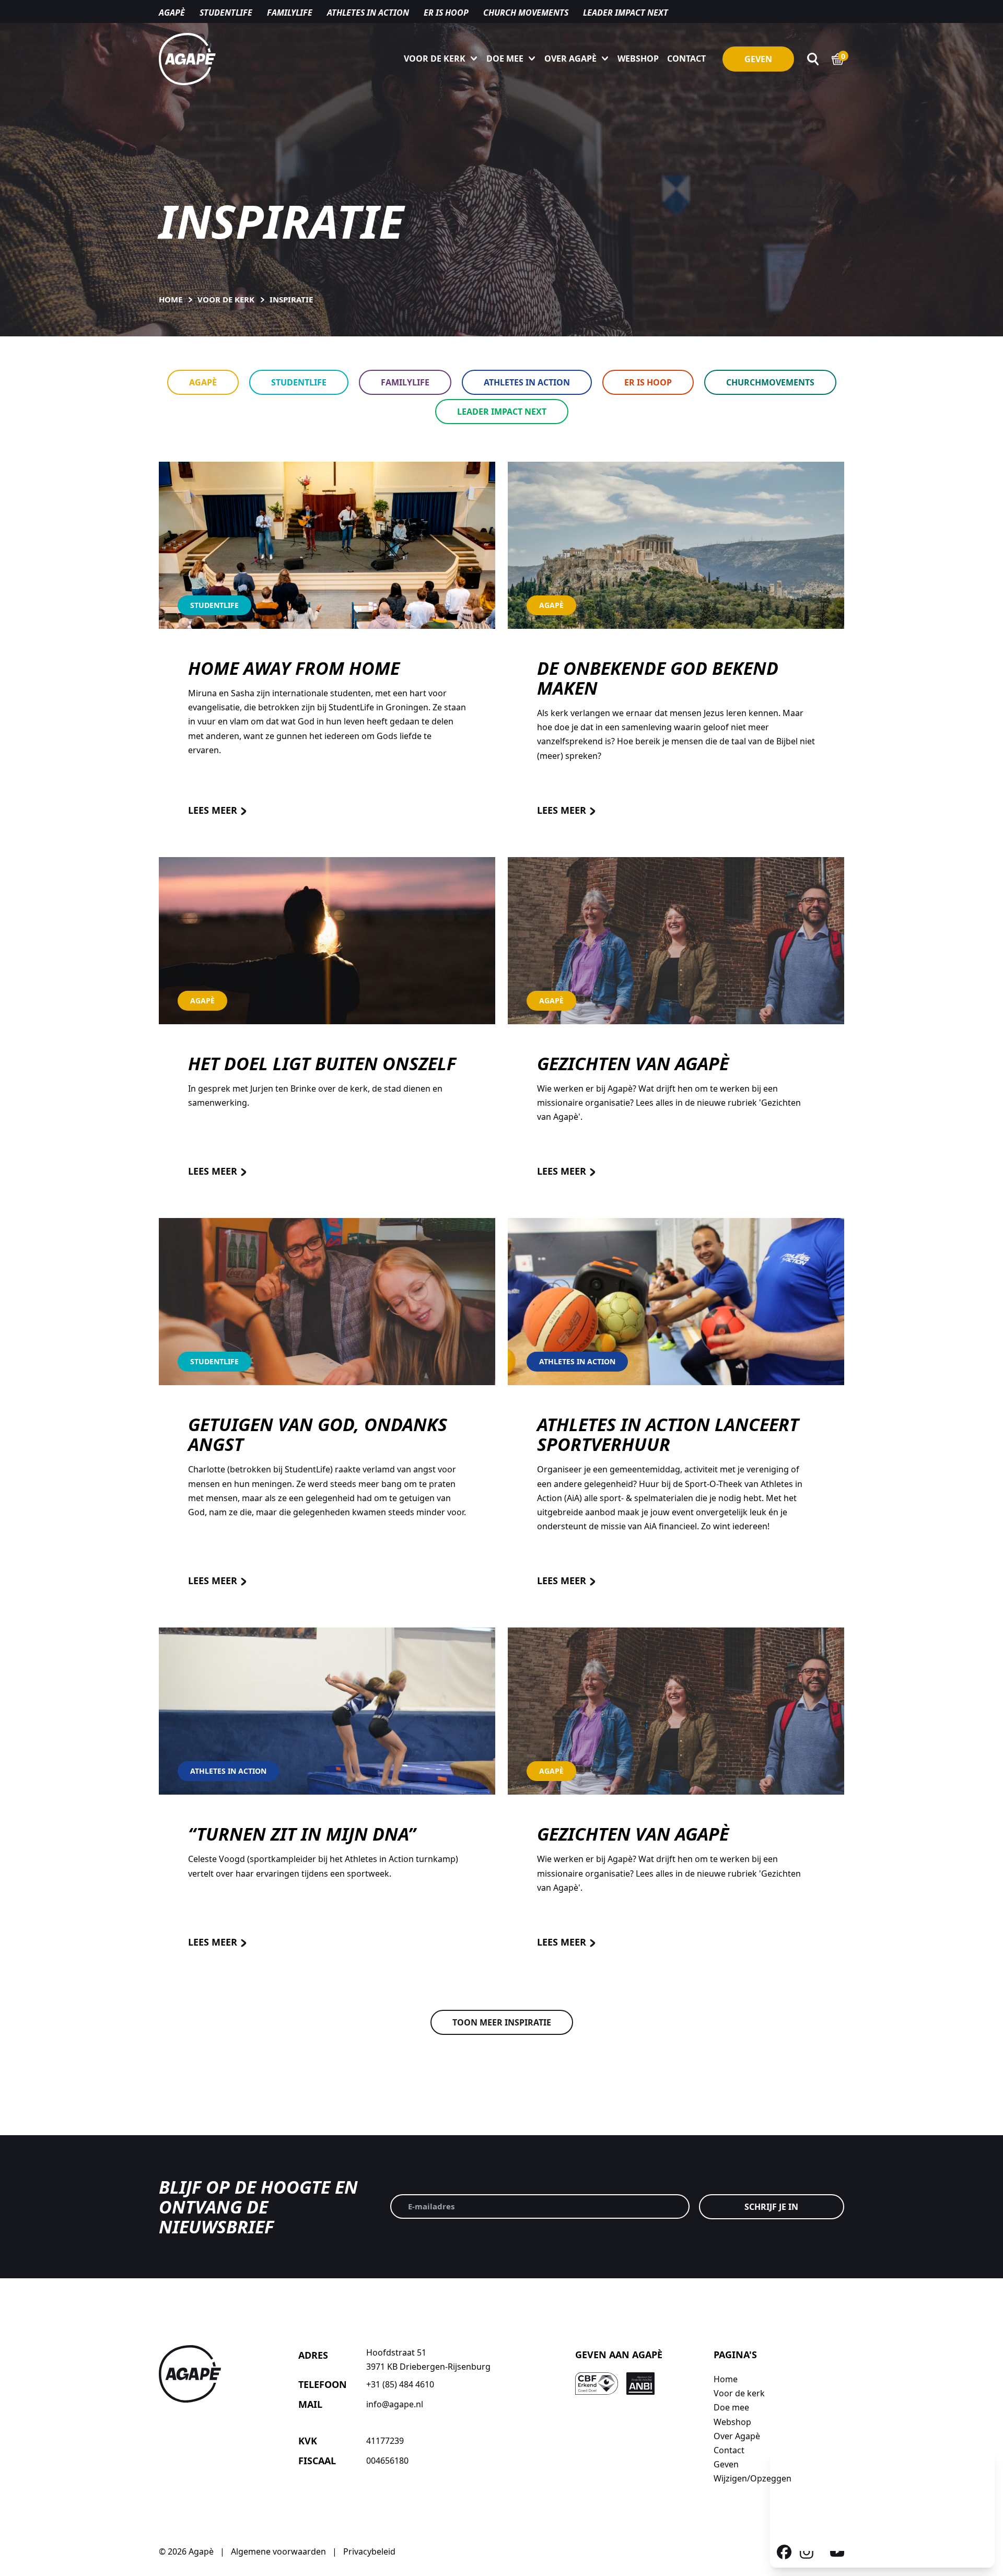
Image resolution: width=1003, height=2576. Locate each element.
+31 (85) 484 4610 (400, 2384)
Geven (758, 59)
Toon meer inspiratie (502, 2022)
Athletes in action (368, 13)
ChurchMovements (770, 382)
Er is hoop (446, 13)
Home (726, 2379)
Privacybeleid (369, 2551)
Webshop (638, 58)
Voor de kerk (435, 58)
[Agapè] (187, 59)
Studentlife (226, 13)
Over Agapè (570, 58)
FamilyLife (405, 382)
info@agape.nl (395, 2404)
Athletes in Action (527, 382)
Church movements (526, 13)
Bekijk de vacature (851, 2538)
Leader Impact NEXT (626, 13)
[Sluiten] (981, 2461)
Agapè (172, 13)
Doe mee (505, 58)
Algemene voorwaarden (278, 2551)
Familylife (290, 13)
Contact (686, 58)
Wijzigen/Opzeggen (753, 2478)
